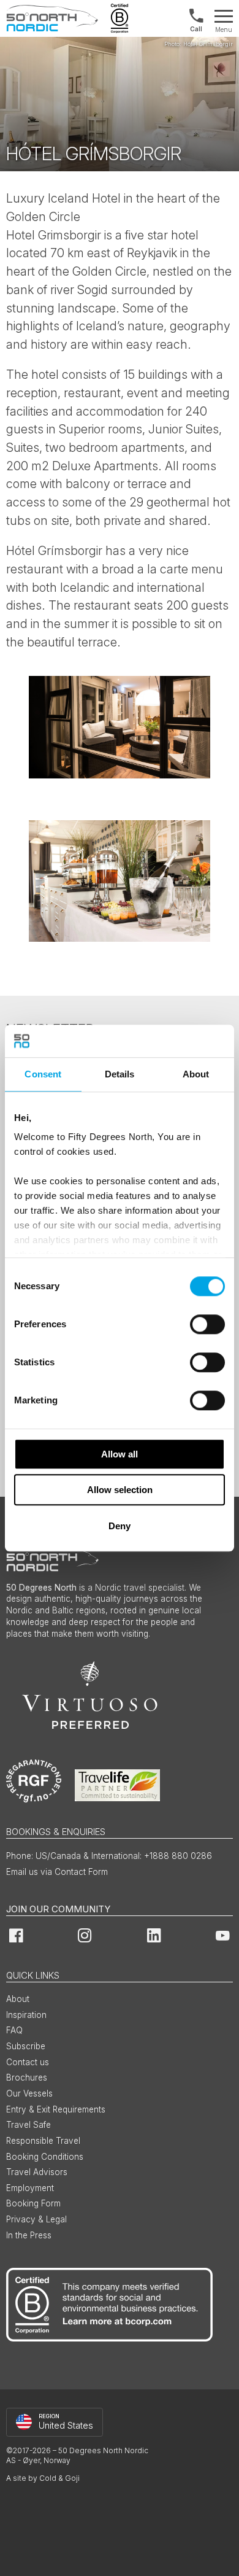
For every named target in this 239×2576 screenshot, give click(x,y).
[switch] (207, 1324)
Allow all (120, 1454)
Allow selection (120, 1490)
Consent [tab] (43, 1074)
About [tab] (196, 1074)
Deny (120, 1526)
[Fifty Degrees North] (52, 18)
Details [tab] (120, 1074)
